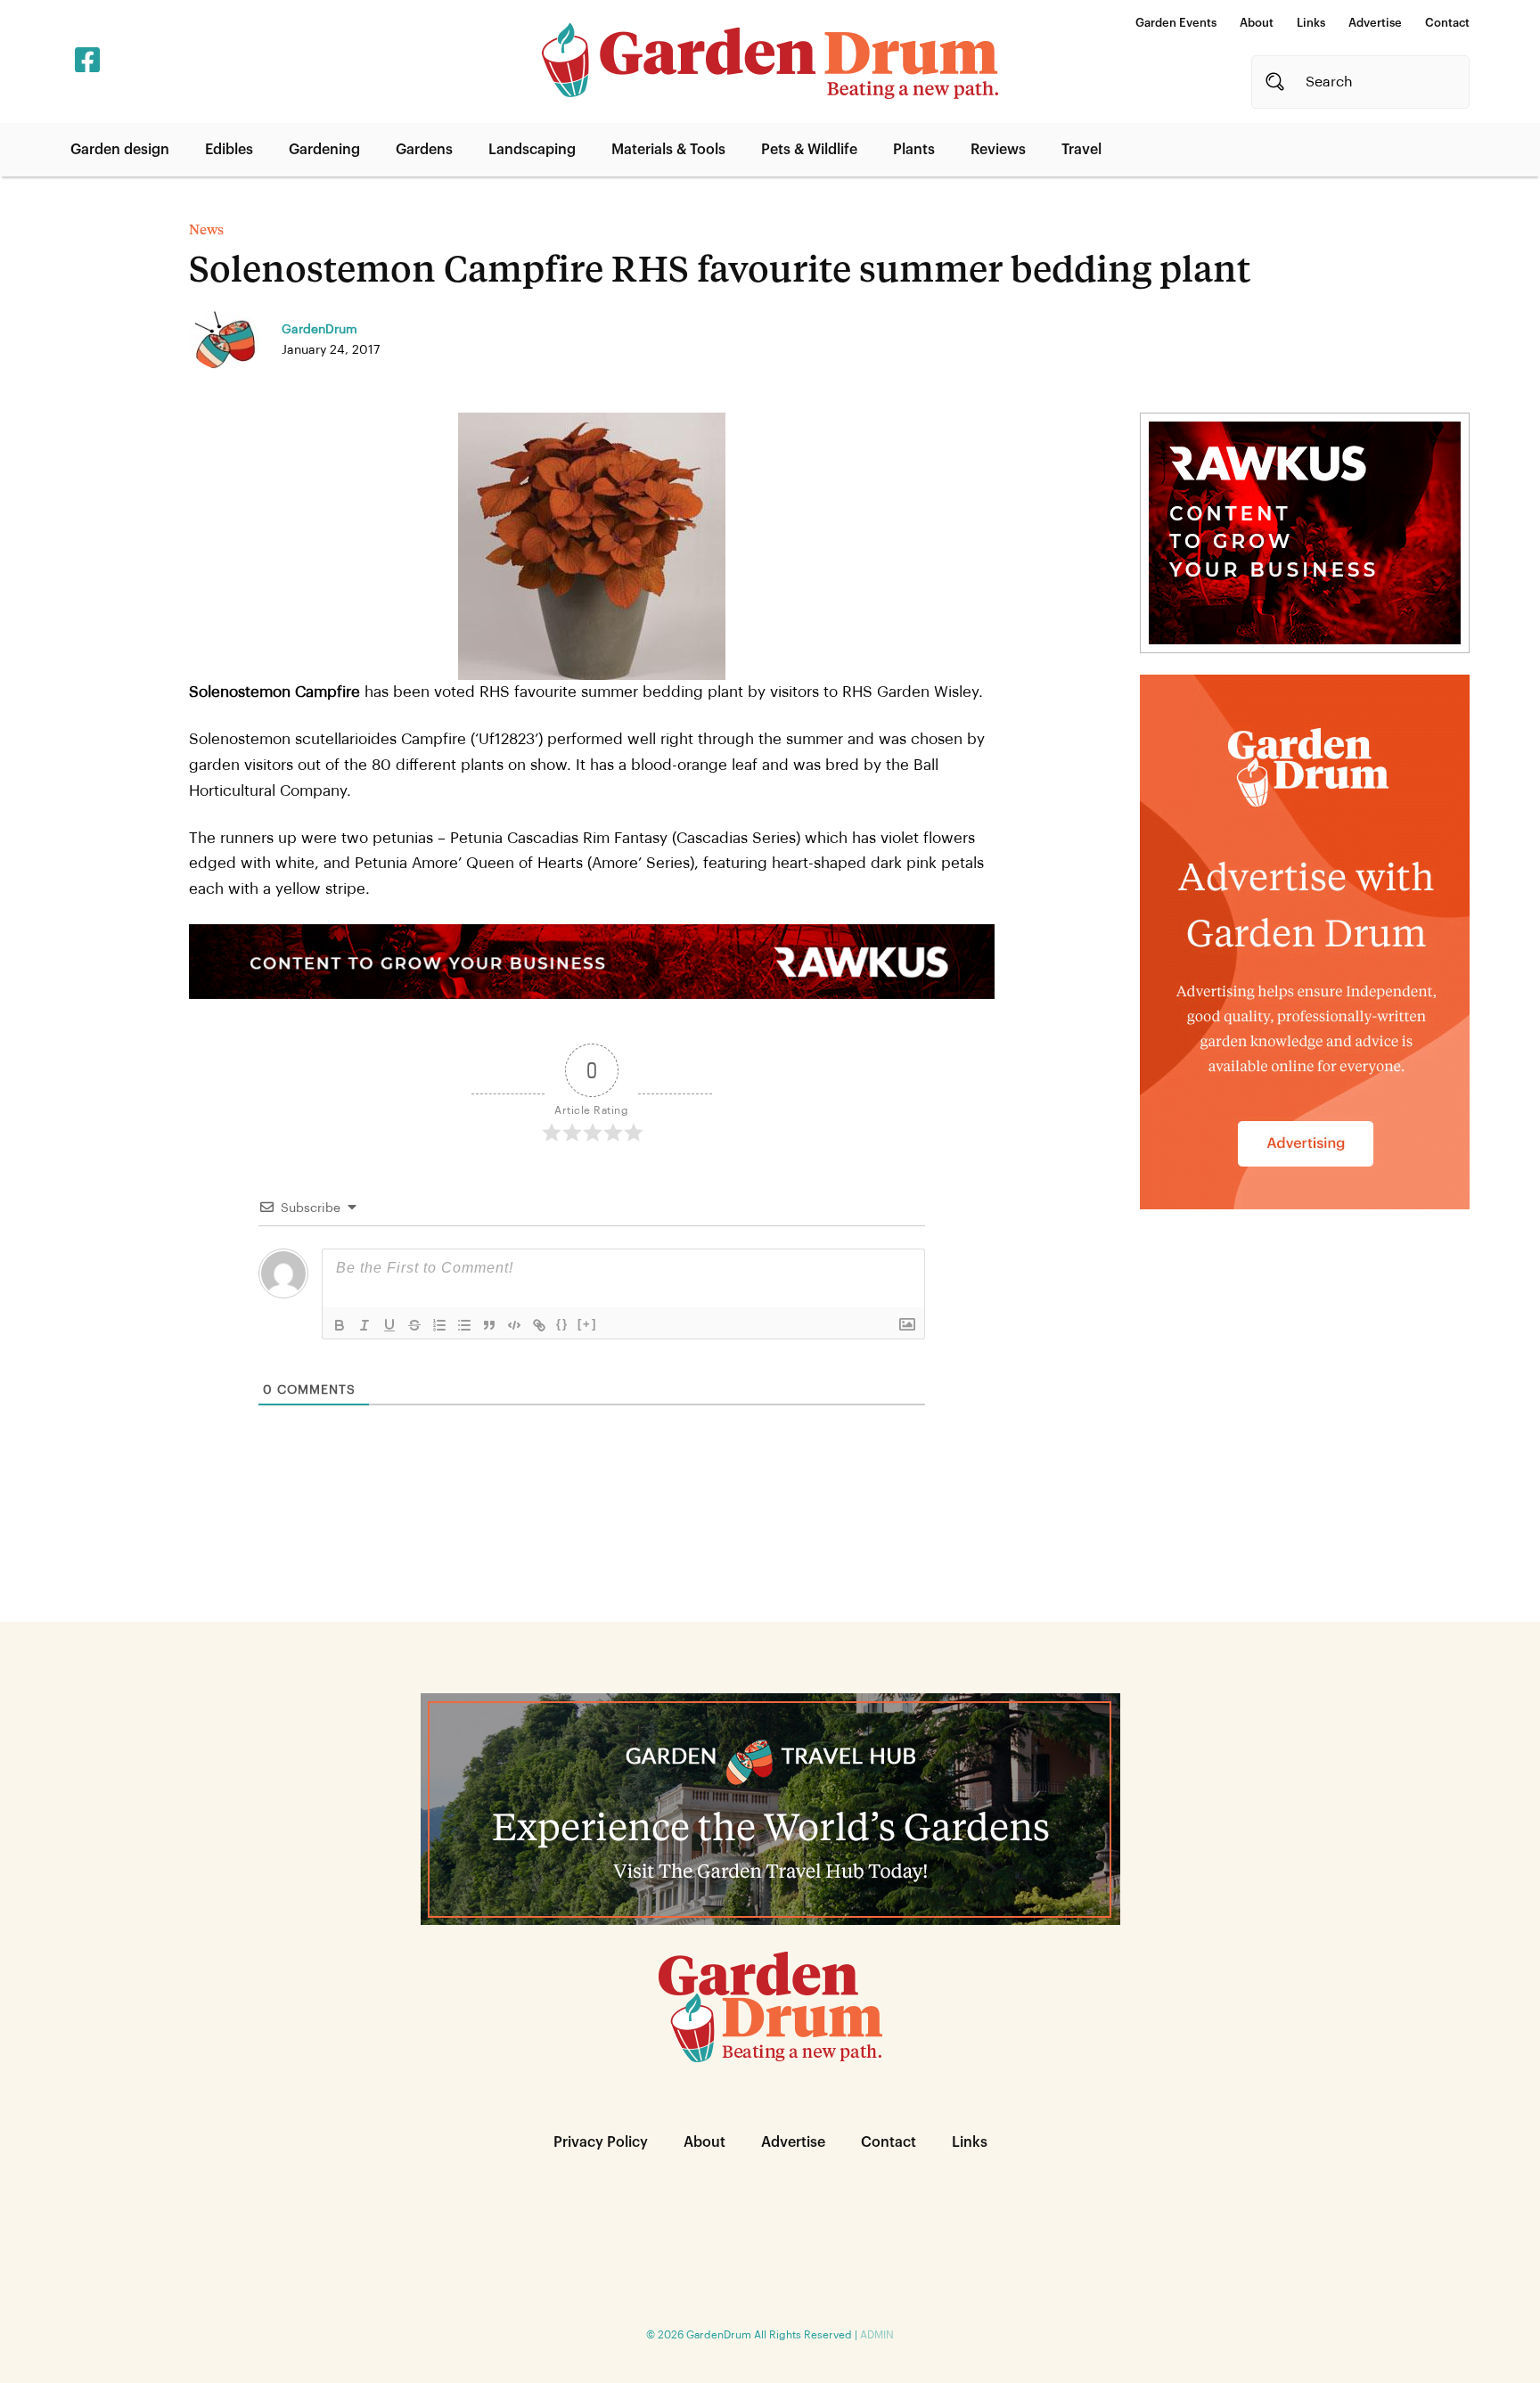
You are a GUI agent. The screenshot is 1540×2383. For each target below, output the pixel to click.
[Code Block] (514, 1325)
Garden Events (1176, 23)
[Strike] (414, 1325)
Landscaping (532, 150)
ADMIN (877, 2335)
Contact (1447, 23)
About (1257, 23)
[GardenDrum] (770, 61)
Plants (914, 150)
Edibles (229, 150)
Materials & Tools (668, 150)
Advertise (1375, 23)
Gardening (324, 150)
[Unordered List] (464, 1325)
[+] (587, 1324)
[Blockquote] (489, 1325)
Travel (1081, 150)
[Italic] (365, 1325)
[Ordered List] (439, 1325)
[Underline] (389, 1325)
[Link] (539, 1325)
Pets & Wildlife (809, 150)
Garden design (120, 150)
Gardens (424, 150)
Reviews (998, 150)
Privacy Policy (601, 2142)
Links (1311, 23)
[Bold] (340, 1325)
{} (562, 1324)
